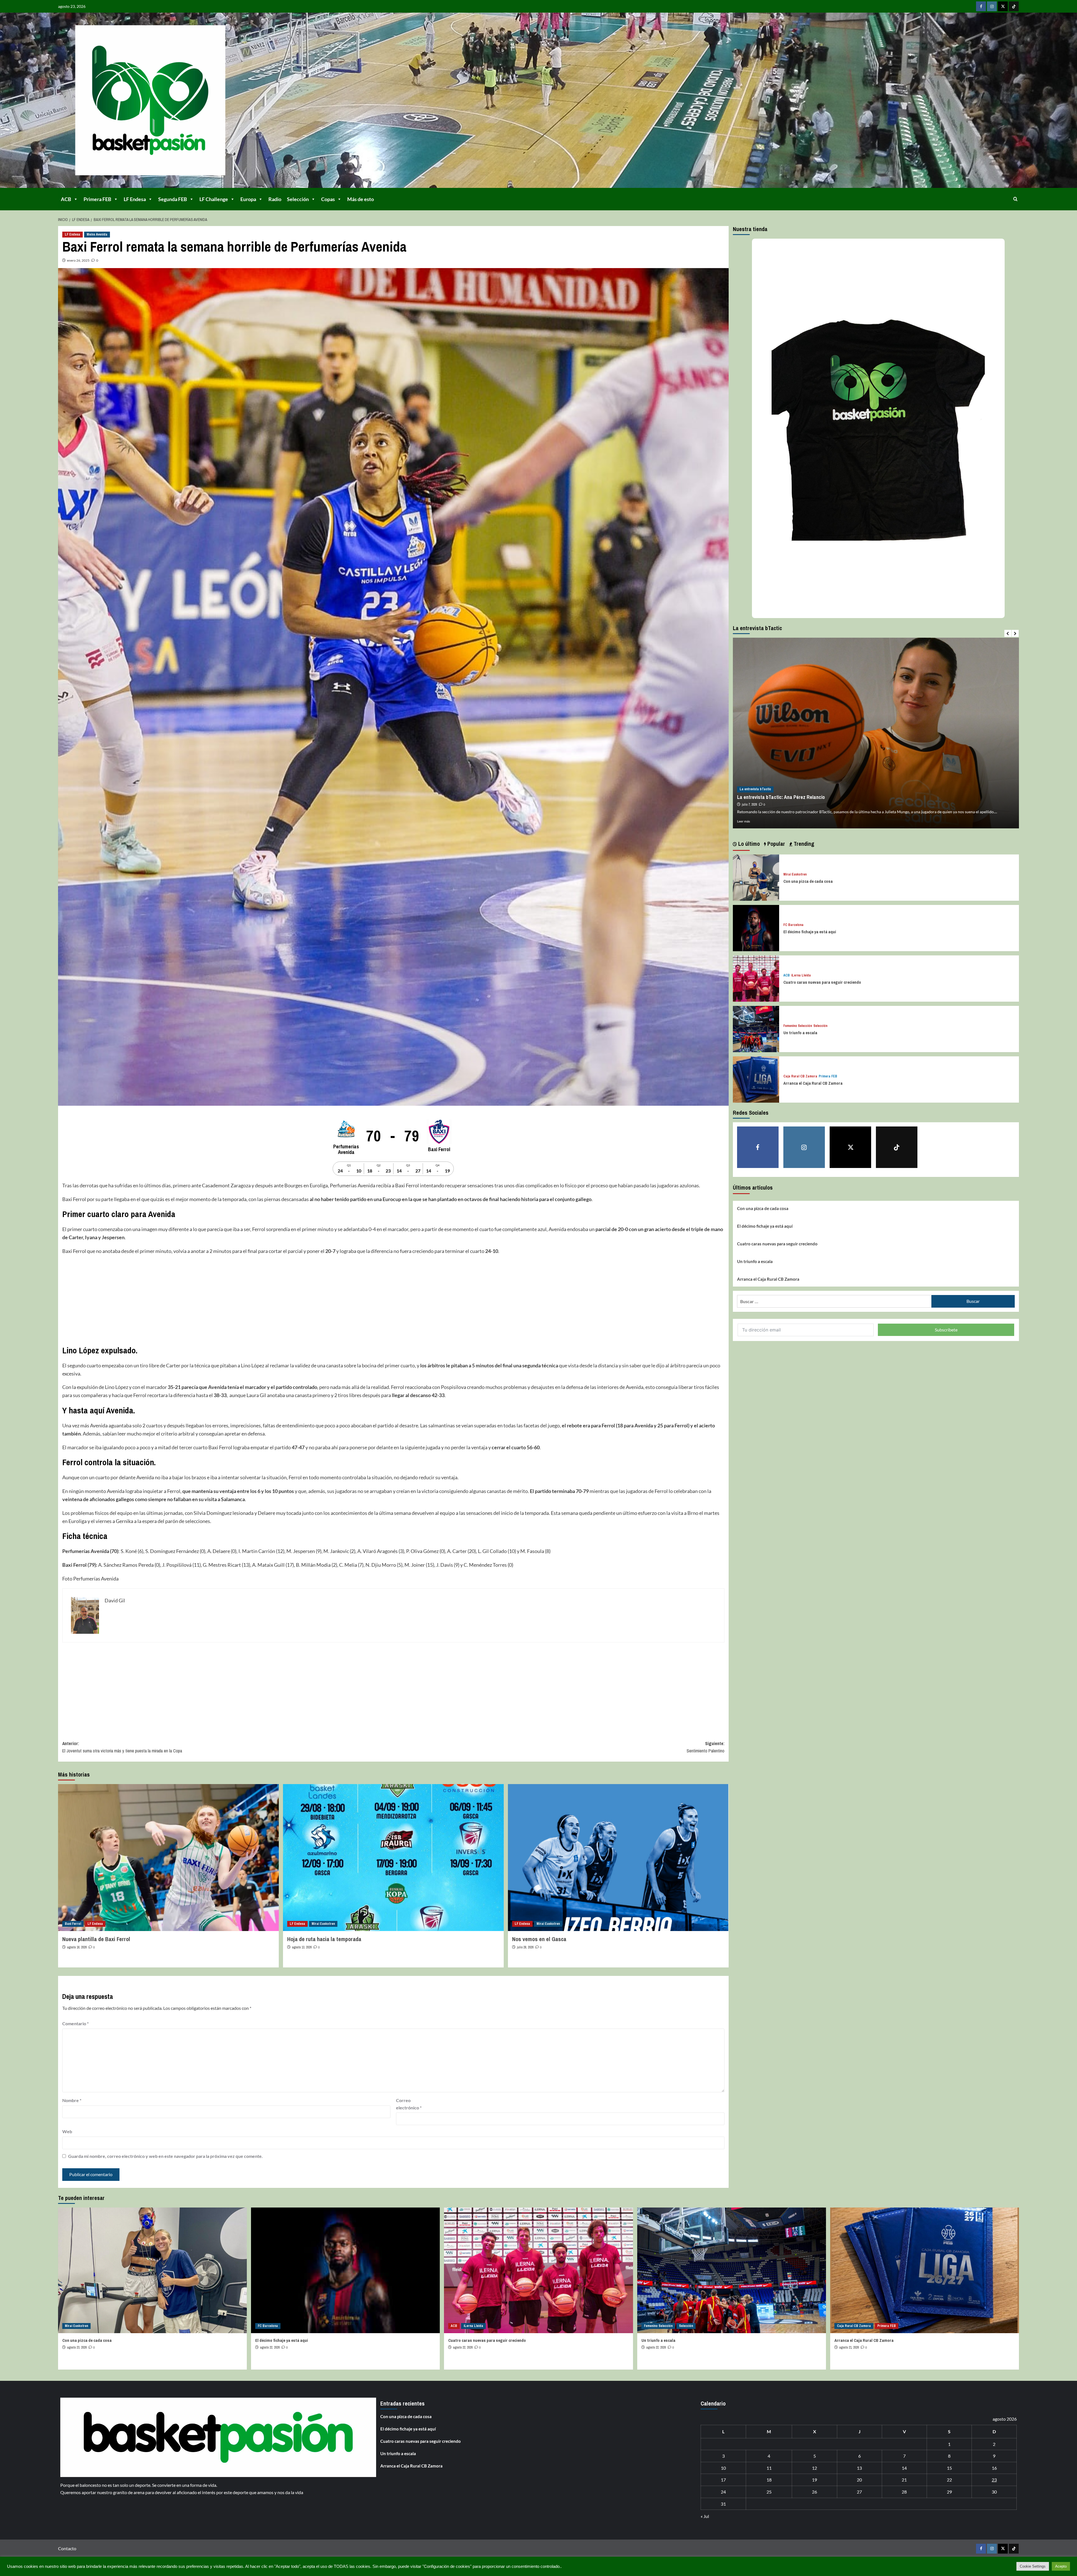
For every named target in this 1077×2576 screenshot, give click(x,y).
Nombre (72, 2100)
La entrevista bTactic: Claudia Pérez (775, 797)
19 (814, 2480)
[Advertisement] (231, 1300)
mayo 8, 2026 (750, 805)
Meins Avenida (97, 234)
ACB (66, 199)
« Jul (705, 2516)
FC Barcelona (793, 925)
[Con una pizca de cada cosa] (756, 877)
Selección (298, 199)
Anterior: (122, 1747)
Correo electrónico (409, 2104)
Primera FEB (97, 199)
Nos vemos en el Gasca (539, 1939)
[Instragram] (992, 6)
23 (994, 2480)
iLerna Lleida (801, 975)
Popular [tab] (775, 844)
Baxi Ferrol (73, 1924)
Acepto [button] (1061, 2566)
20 (859, 2480)
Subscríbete (946, 1330)
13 (859, 2468)
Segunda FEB (173, 199)
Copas (328, 199)
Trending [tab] (803, 844)
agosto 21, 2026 (849, 2347)
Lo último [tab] (748, 844)
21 (904, 2480)
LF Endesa (135, 199)
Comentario (75, 2023)
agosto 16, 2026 (77, 1947)
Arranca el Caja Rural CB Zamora (813, 1083)
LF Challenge (214, 199)
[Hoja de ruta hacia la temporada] (393, 1858)
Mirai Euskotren (323, 1924)
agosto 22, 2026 (270, 2347)
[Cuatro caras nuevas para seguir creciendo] (756, 978)
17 (723, 2480)
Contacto (67, 2548)
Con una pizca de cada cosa (808, 881)
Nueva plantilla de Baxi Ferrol (96, 1939)
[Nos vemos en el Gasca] (618, 1858)
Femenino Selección (798, 1026)
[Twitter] (1003, 6)
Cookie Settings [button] (1033, 2566)
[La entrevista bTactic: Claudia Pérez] (876, 733)
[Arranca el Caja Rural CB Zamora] (756, 1079)
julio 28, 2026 (525, 1947)
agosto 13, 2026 (302, 1947)
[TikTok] (1014, 6)
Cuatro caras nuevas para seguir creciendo (822, 982)
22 (949, 2480)
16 (994, 2468)
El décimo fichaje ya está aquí (810, 932)
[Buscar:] (834, 1301)
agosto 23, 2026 (77, 2347)
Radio (275, 199)
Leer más (744, 821)
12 (814, 2468)
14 (904, 2468)
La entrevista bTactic (755, 789)
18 (769, 2480)
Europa (248, 199)
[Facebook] (981, 6)
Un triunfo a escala (800, 1033)
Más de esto (361, 199)
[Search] (1015, 199)
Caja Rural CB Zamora (800, 1076)
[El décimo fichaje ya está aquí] (756, 927)
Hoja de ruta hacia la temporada (324, 1939)
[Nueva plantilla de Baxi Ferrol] (168, 1858)
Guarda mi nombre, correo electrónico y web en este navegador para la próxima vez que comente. (165, 2156)
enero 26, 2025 (78, 260)
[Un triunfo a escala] (756, 1028)
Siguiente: (705, 1747)
